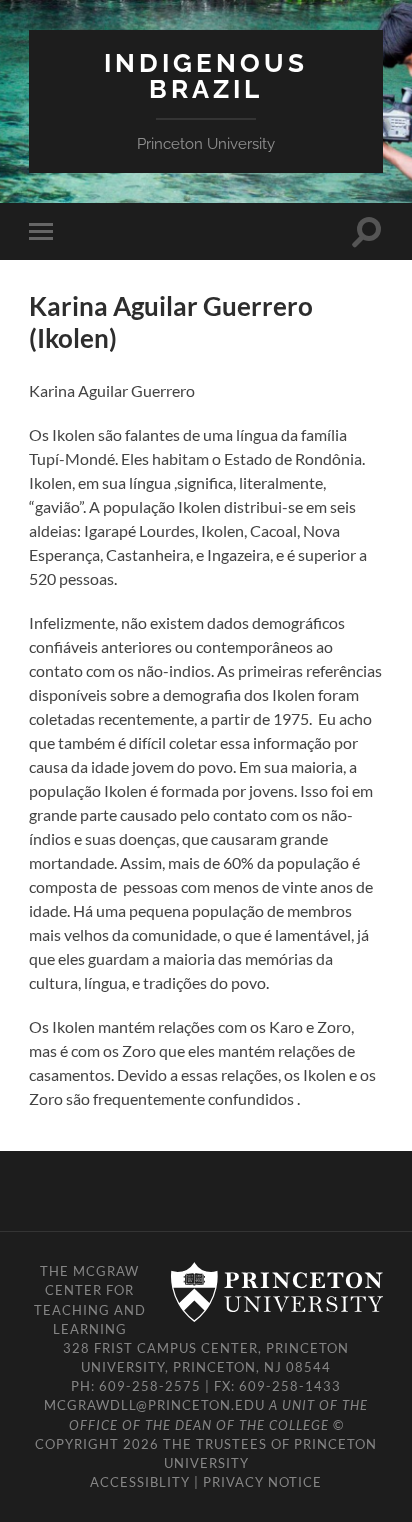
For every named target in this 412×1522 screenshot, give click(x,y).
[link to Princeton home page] (267, 1293)
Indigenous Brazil (206, 75)
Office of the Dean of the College (199, 1425)
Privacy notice (262, 1482)
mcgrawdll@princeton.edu (154, 1405)
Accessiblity (140, 1482)
